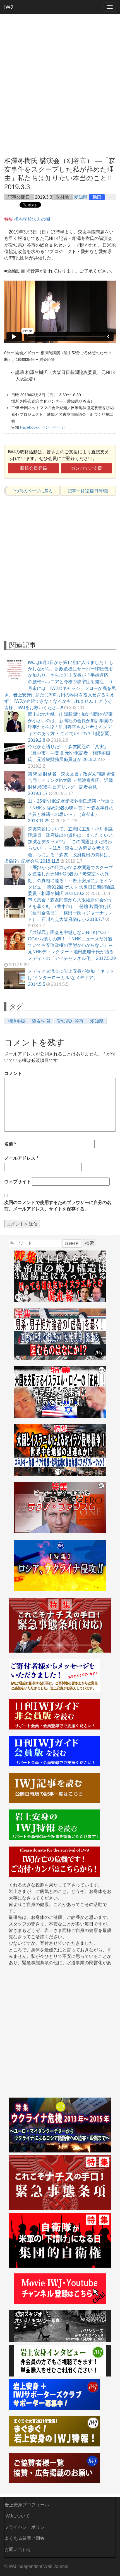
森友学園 (41, 1021)
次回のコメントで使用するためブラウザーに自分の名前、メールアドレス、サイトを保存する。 (58, 1206)
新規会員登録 (33, 468)
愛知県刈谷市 (70, 1021)
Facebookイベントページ (43, 427)
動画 (97, 197)
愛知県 (81, 197)
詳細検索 (72, 1244)
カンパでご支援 (87, 468)
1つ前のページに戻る (33, 491)
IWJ (9, 7)
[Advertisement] (60, 79)
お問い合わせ (18, 2549)
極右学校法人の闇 (32, 219)
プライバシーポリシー (27, 2527)
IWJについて (17, 2516)
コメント (13, 1073)
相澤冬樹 (16, 1021)
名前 (10, 1144)
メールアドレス (21, 1158)
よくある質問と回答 (25, 2538)
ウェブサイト (18, 1182)
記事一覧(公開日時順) (88, 491)
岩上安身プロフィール (27, 2505)
